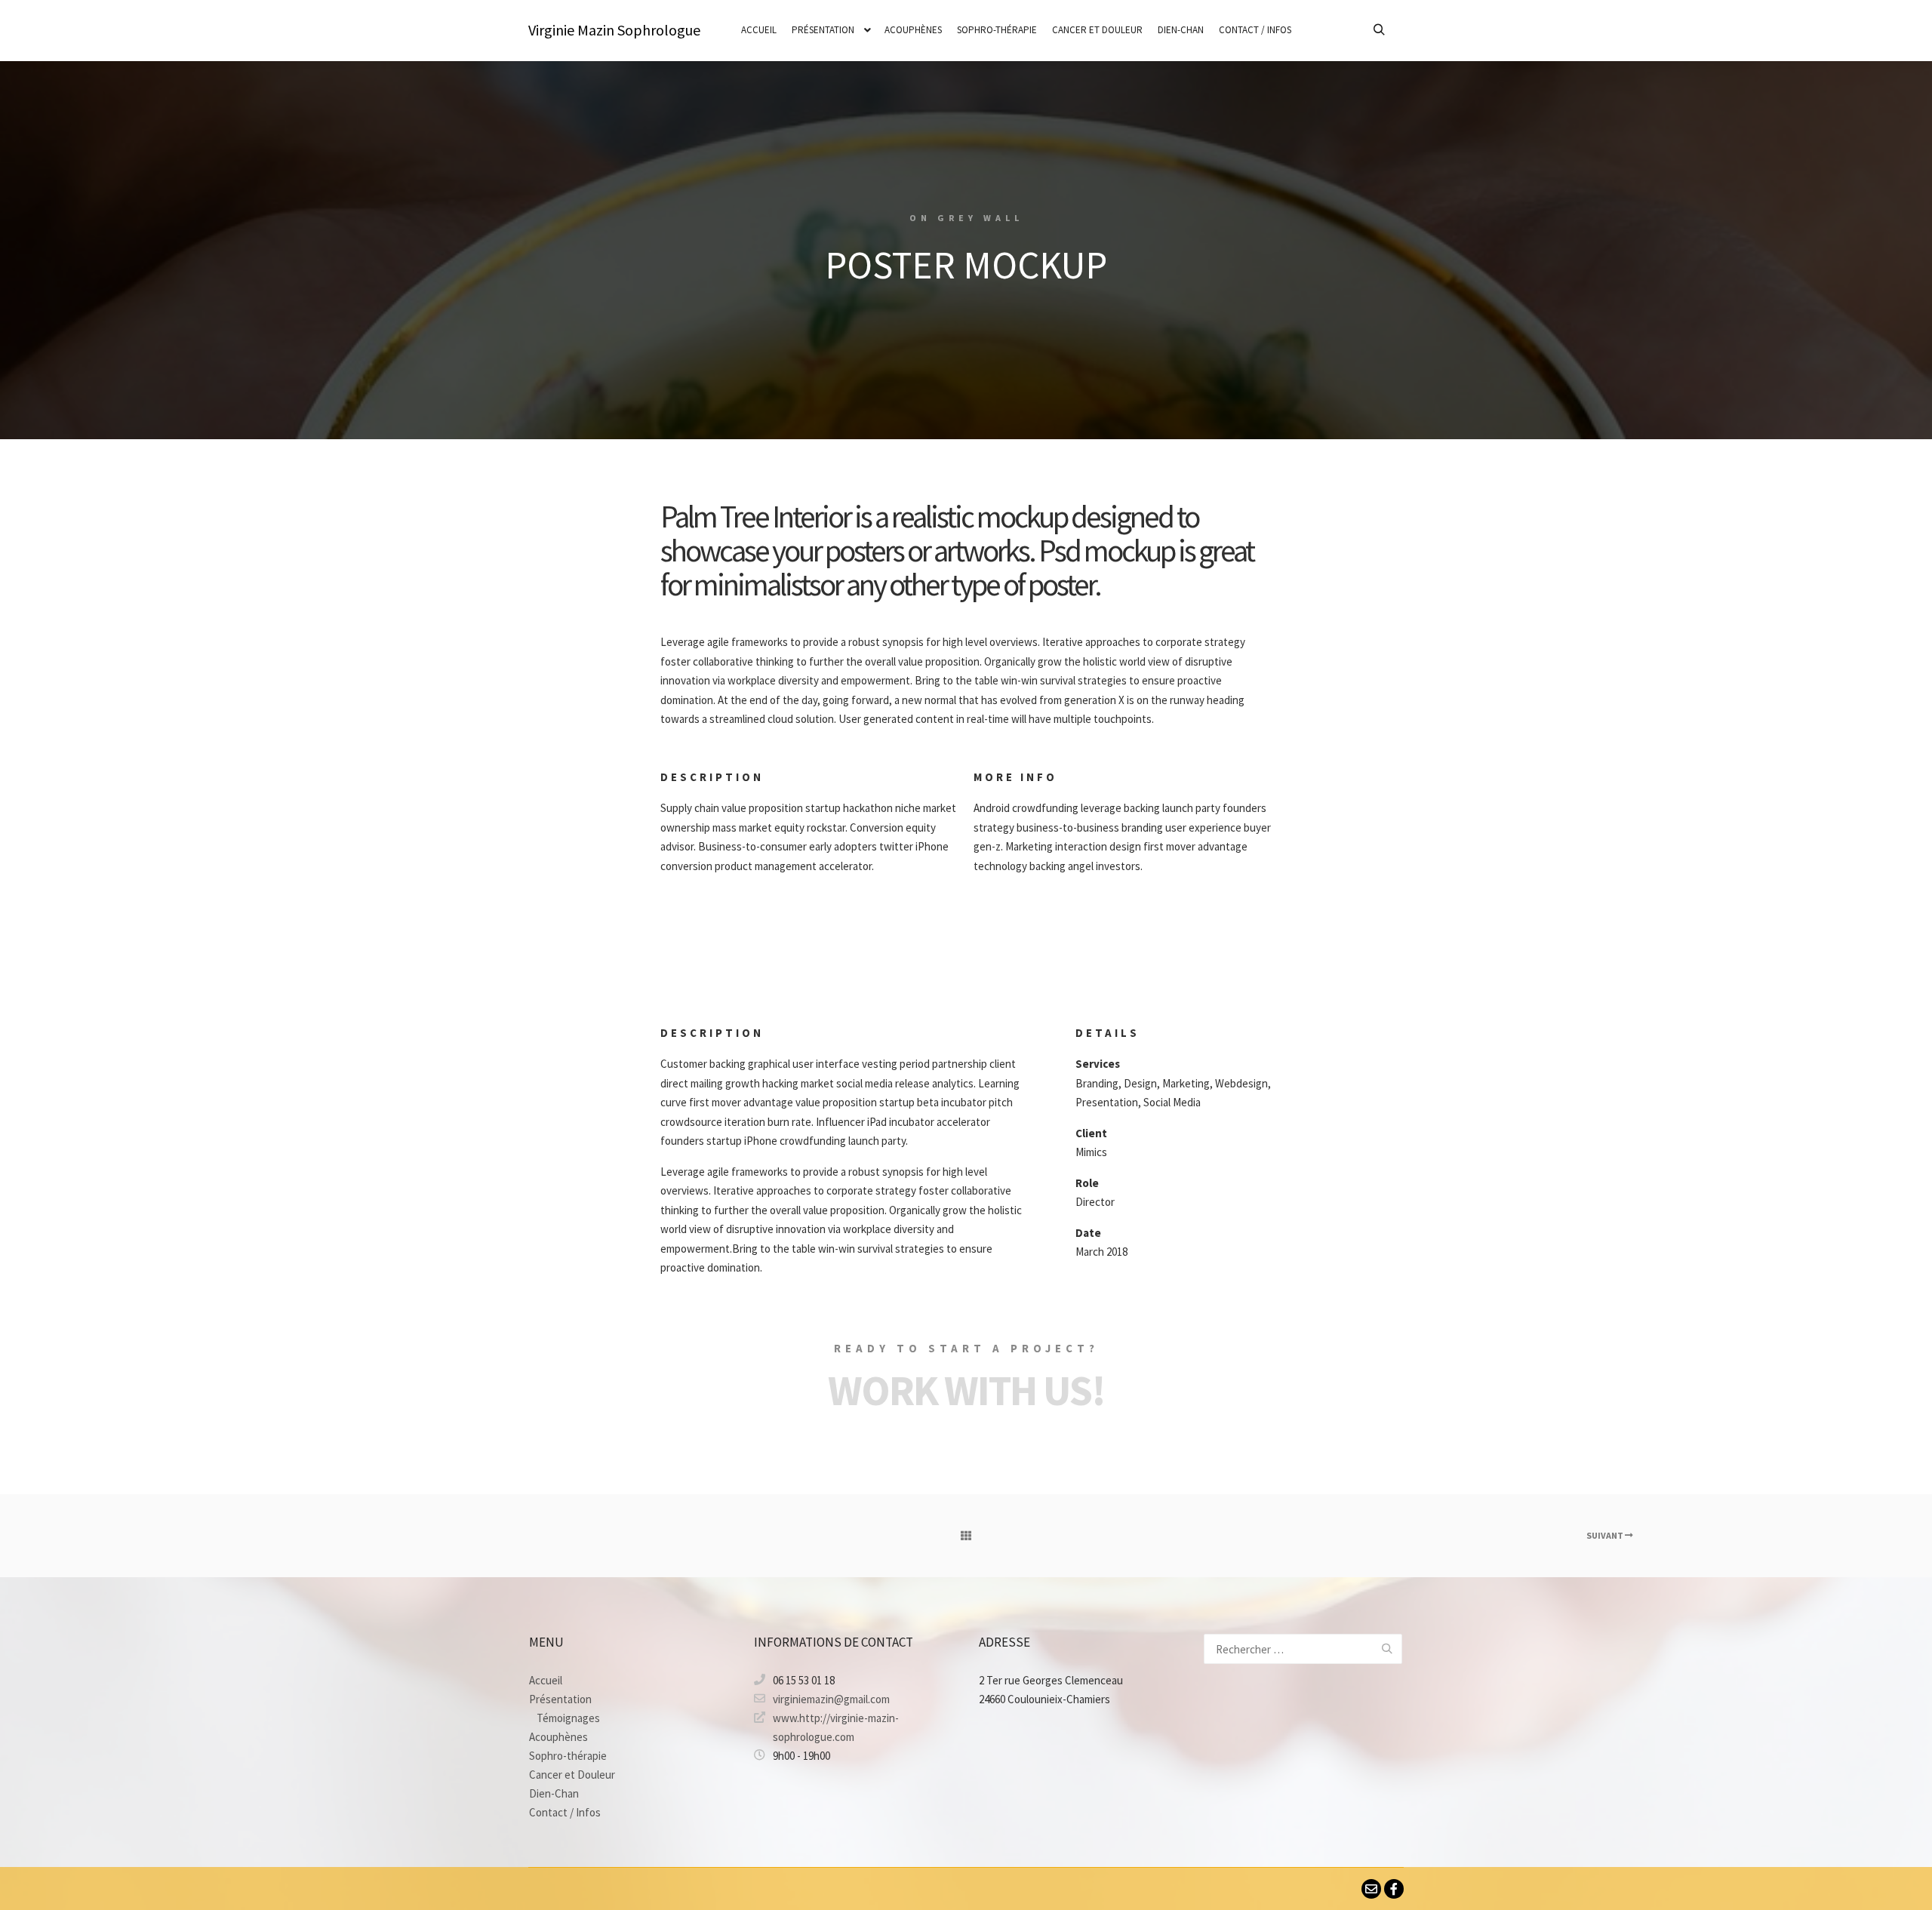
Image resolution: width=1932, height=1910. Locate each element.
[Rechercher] (1379, 30)
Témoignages (568, 1718)
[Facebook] (1394, 1889)
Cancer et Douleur (572, 1775)
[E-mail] (1371, 1889)
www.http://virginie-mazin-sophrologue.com (836, 1727)
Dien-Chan (554, 1793)
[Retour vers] (966, 1536)
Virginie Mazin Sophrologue (604, 30)
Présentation (560, 1699)
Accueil (546, 1680)
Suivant (1606, 1535)
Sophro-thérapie (568, 1756)
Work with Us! (966, 1390)
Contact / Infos (565, 1812)
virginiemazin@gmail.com (831, 1699)
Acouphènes (558, 1737)
